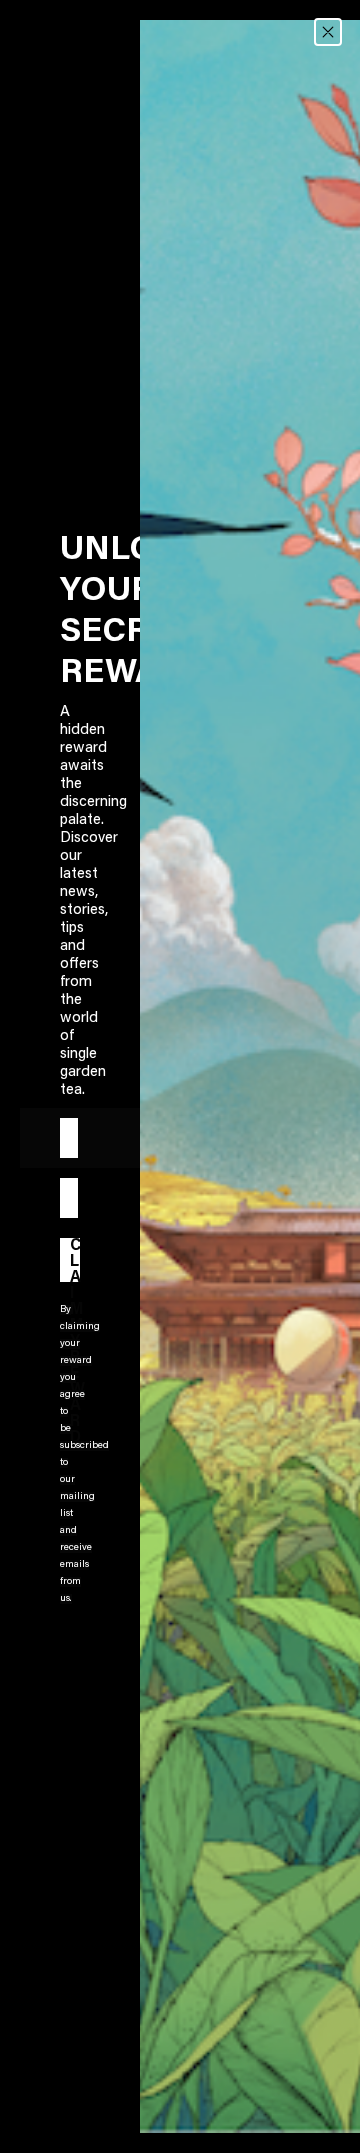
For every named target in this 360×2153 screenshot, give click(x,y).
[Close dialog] (328, 32)
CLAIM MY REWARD (75, 1260)
